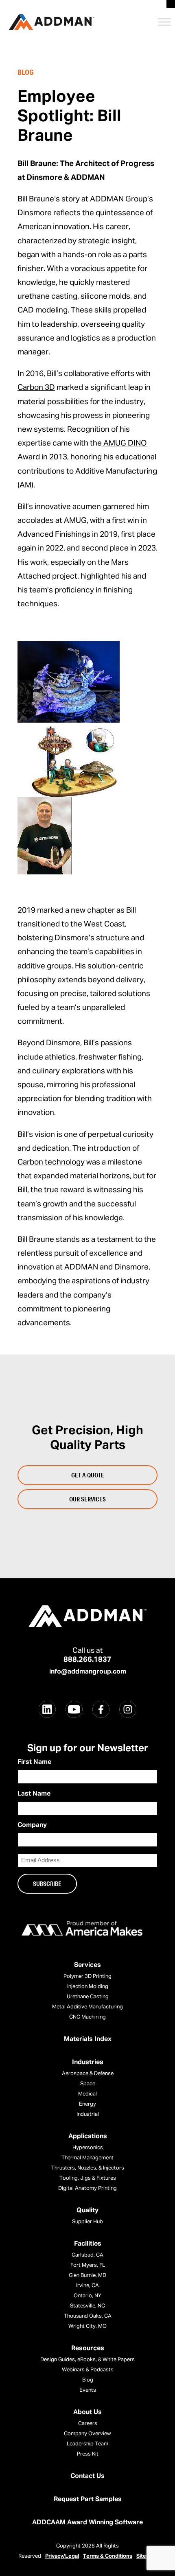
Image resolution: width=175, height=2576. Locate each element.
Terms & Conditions (108, 2556)
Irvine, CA (87, 2286)
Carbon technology (51, 1162)
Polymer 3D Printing (87, 1976)
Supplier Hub (87, 2222)
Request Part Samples (88, 2500)
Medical (87, 2094)
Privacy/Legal (62, 2556)
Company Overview (87, 2434)
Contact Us (87, 2476)
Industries (88, 2063)
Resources (88, 2349)
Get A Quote (88, 1475)
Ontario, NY (87, 2296)
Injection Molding (88, 1987)
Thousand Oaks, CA (88, 2316)
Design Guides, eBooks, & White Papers (87, 2360)
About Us (87, 2412)
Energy (87, 2104)
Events (88, 2390)
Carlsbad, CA (87, 2255)
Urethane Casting (88, 1997)
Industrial (88, 2114)
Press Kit (88, 2454)
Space (88, 2084)
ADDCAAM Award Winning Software (87, 2523)
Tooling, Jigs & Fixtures (88, 2178)
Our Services (87, 1499)
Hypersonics (88, 2148)
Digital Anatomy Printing (87, 2188)
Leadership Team (87, 2444)
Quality (87, 2211)
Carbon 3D (36, 388)
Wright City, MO (87, 2326)
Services (87, 1965)
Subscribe (47, 1883)
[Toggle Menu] (164, 22)
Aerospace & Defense (88, 2074)
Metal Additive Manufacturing (87, 2007)
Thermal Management (87, 2158)
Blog (88, 2380)
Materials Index (88, 2039)
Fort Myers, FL (88, 2265)
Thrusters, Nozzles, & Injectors (88, 2168)
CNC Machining (87, 2017)
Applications (88, 2137)
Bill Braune (36, 199)
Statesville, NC (87, 2306)
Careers (88, 2424)
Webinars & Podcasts (88, 2370)
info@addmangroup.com (88, 1672)
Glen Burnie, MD (87, 2276)
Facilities (88, 2244)
